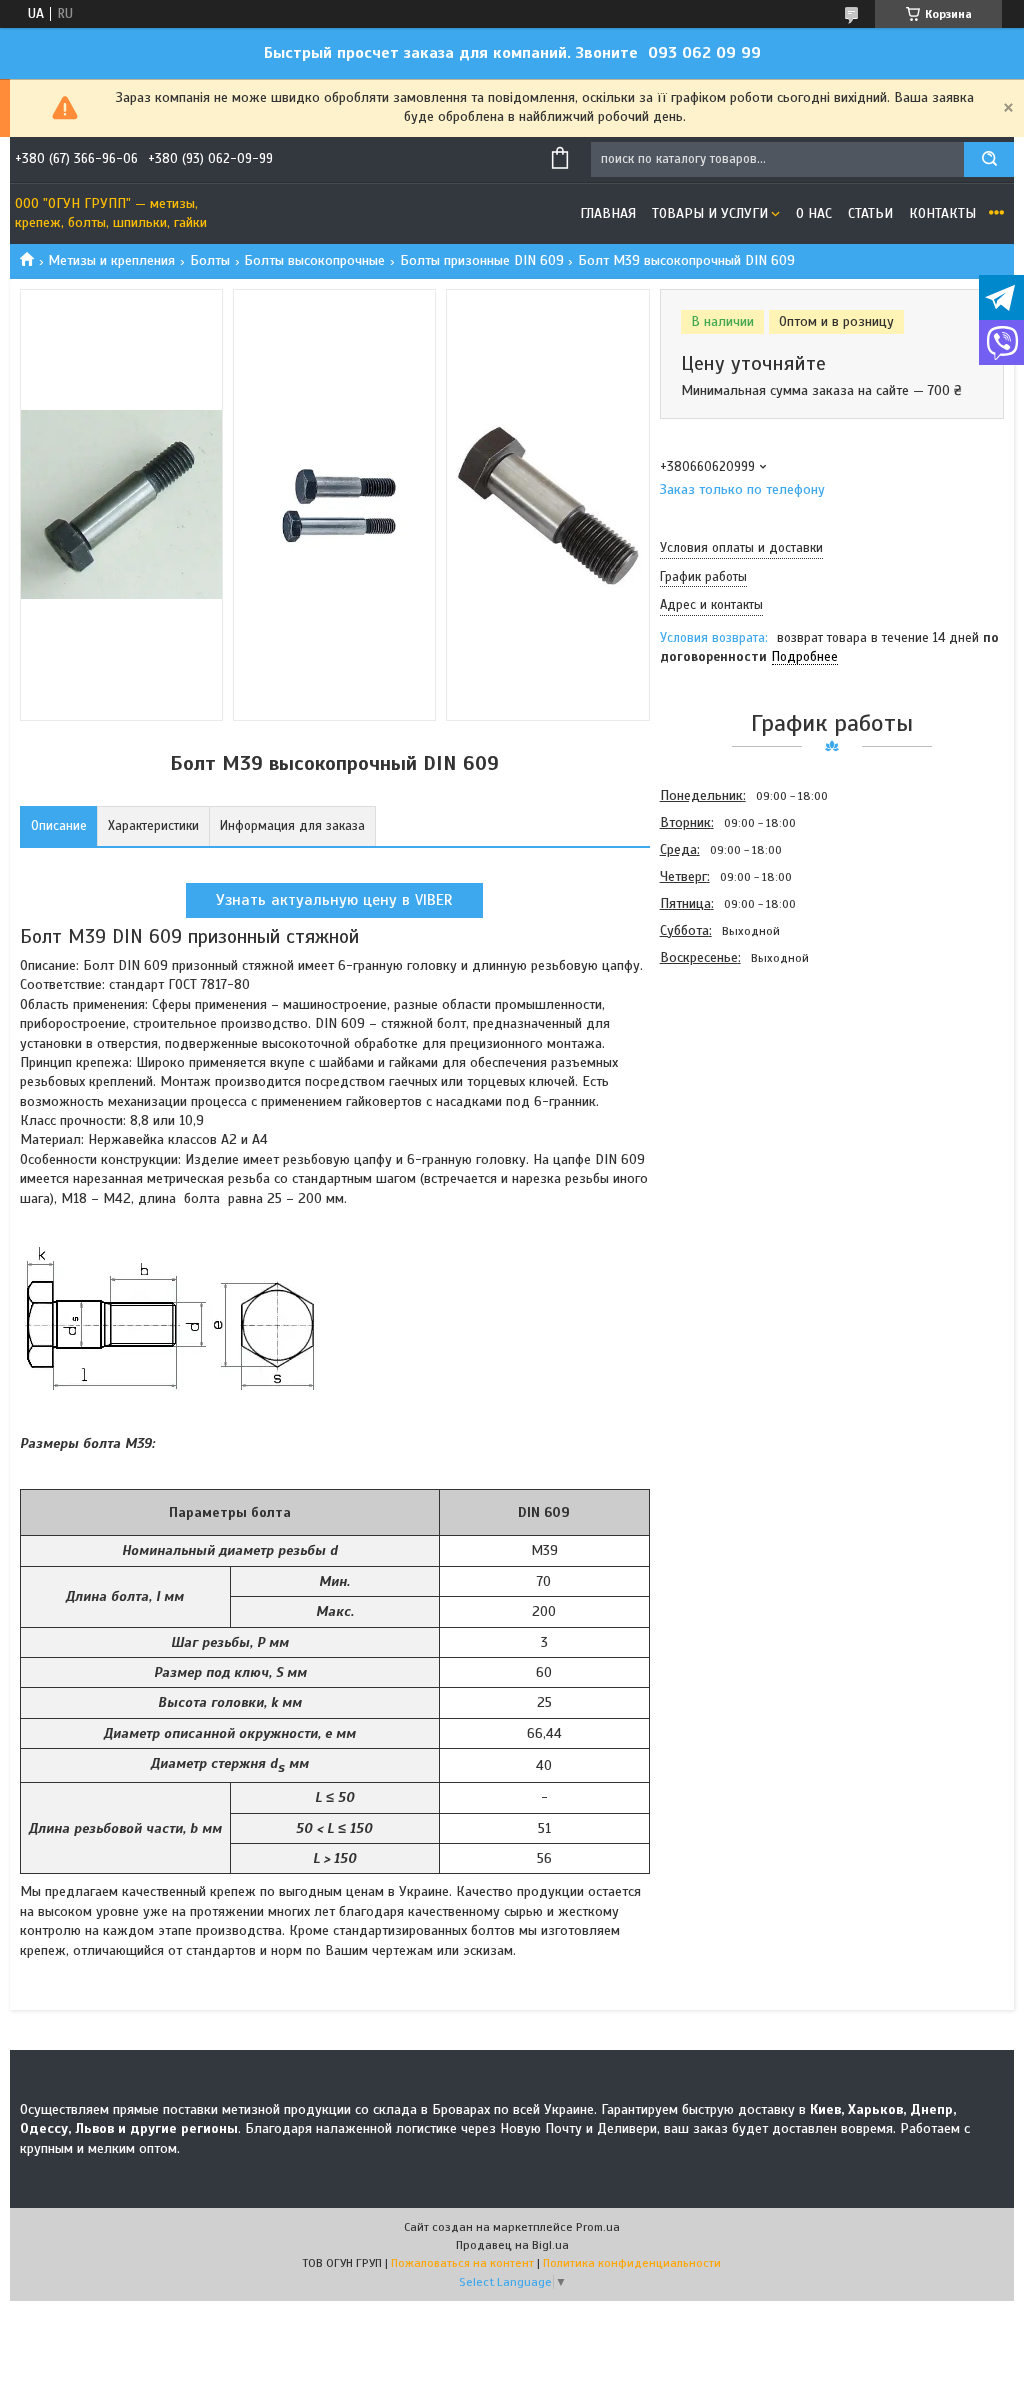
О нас (814, 213)
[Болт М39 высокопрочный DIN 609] (731, 1079)
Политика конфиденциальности (632, 2263)
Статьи (870, 213)
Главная (608, 213)
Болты (210, 260)
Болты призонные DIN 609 (482, 260)
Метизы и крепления (111, 260)
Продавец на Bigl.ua (512, 2245)
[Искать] (989, 159)
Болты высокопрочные (314, 260)
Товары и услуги (710, 213)
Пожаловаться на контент (462, 2263)
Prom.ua (598, 2227)
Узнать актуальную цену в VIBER (334, 900)
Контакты (942, 213)
